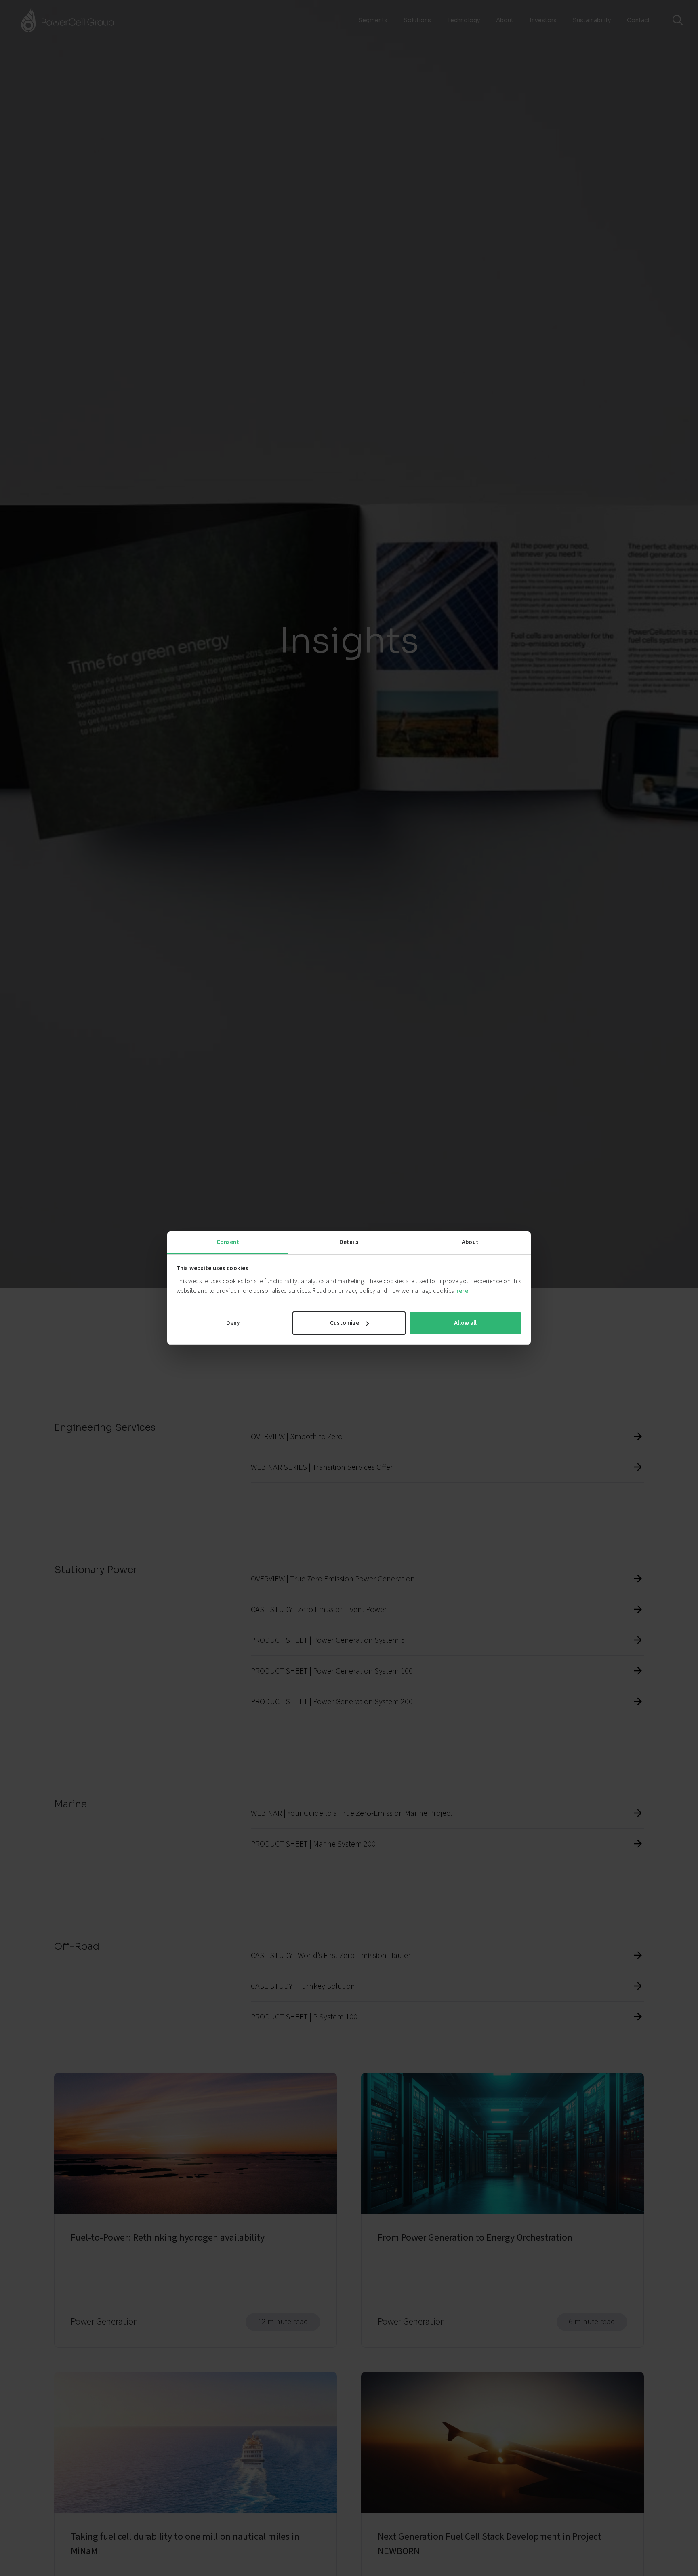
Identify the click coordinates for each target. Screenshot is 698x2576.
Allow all (465, 1323)
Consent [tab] (228, 1242)
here (462, 1291)
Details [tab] (349, 1242)
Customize (345, 1323)
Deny (233, 1323)
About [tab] (470, 1242)
